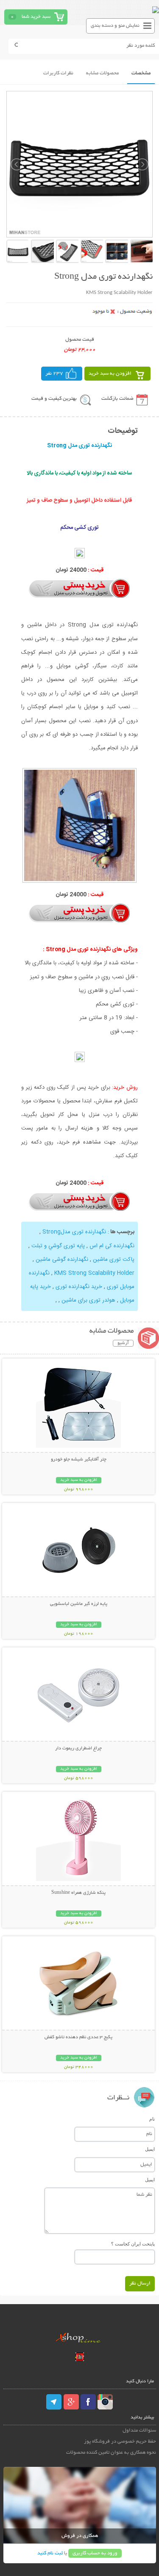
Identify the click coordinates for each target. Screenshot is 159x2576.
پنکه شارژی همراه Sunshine (78, 1893)
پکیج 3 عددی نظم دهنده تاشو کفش (78, 2037)
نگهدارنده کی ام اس (112, 1246)
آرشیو (123, 1343)
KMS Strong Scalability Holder (94, 1273)
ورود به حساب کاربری (95, 2553)
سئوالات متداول (139, 2431)
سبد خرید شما (36, 17)
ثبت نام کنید (50, 2553)
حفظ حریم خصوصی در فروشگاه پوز (120, 2442)
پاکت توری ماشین (114, 1260)
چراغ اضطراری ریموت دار (78, 1748)
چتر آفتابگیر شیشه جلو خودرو (79, 1460)
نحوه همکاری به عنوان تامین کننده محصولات (111, 2453)
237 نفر (54, 374)
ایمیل (150, 2149)
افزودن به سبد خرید (110, 374)
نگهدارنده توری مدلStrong (75, 1232)
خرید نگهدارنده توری (79, 1287)
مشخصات (141, 73)
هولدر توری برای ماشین (88, 1300)
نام (152, 2119)
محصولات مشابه (102, 73)
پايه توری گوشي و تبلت (58, 1246)
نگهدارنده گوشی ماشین (62, 1260)
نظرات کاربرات (58, 73)
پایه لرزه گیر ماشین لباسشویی (79, 1604)
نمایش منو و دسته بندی (115, 26)
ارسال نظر (140, 2284)
